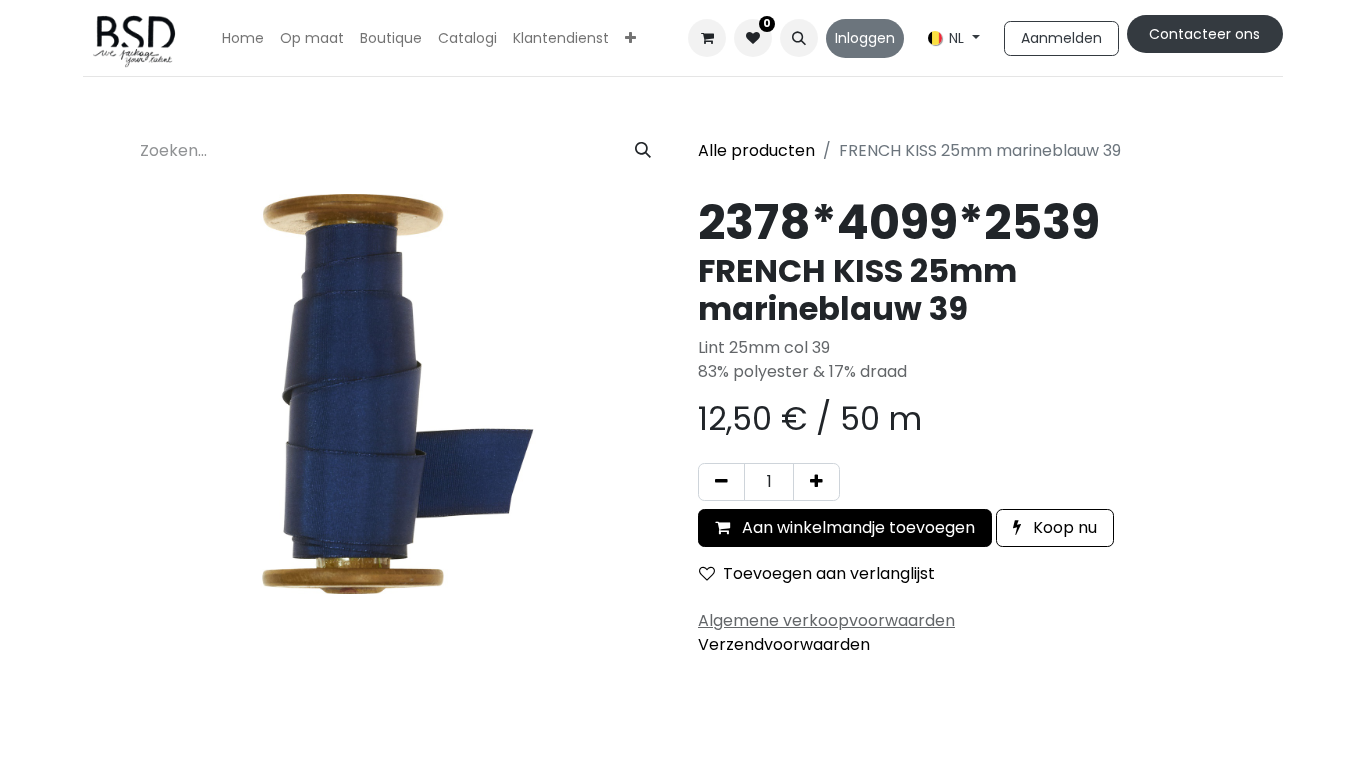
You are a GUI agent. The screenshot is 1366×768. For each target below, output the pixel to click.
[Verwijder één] (721, 482)
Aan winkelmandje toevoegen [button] (856, 527)
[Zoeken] (643, 151)
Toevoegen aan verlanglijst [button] (829, 573)
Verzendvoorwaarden (784, 644)
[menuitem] (243, 38)
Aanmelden (1061, 38)
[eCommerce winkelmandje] (707, 38)
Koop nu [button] (1063, 527)
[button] (799, 38)
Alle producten (756, 150)
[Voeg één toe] (816, 482)
